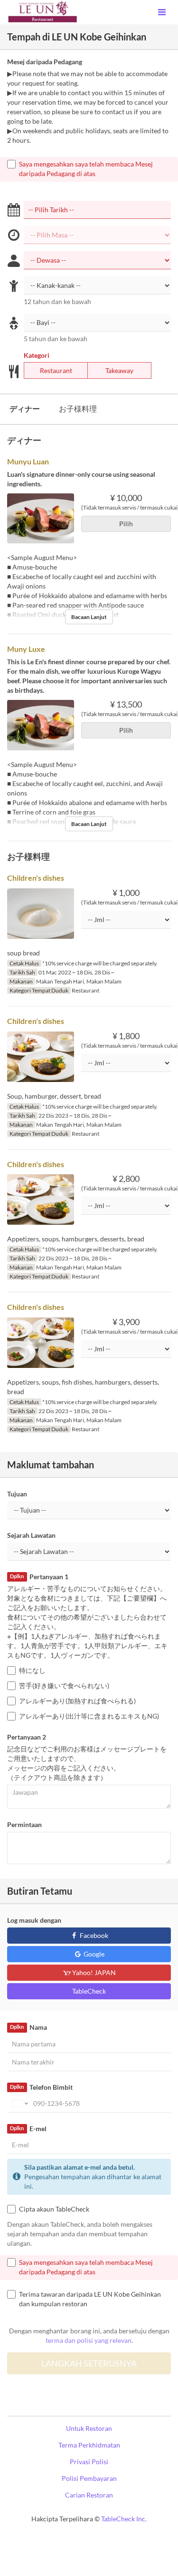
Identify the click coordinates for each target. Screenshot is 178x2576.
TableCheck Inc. (124, 2519)
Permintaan (24, 1824)
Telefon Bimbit (41, 2087)
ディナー (25, 408)
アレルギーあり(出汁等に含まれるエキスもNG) (89, 1716)
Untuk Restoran (89, 2428)
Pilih (126, 524)
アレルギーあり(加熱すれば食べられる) (77, 1701)
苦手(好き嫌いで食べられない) (64, 1686)
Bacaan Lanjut (89, 617)
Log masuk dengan (34, 1920)
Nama (28, 2027)
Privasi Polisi (89, 2462)
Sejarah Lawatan (31, 1535)
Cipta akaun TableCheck (54, 2209)
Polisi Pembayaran (89, 2478)
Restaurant (56, 370)
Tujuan (17, 1494)
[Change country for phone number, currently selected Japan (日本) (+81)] (19, 2104)
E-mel (28, 2129)
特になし (32, 1670)
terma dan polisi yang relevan (89, 2340)
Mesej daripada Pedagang (45, 62)
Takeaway (119, 370)
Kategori (37, 355)
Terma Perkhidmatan (89, 2445)
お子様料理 (78, 408)
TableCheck (89, 1991)
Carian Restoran (89, 2495)
